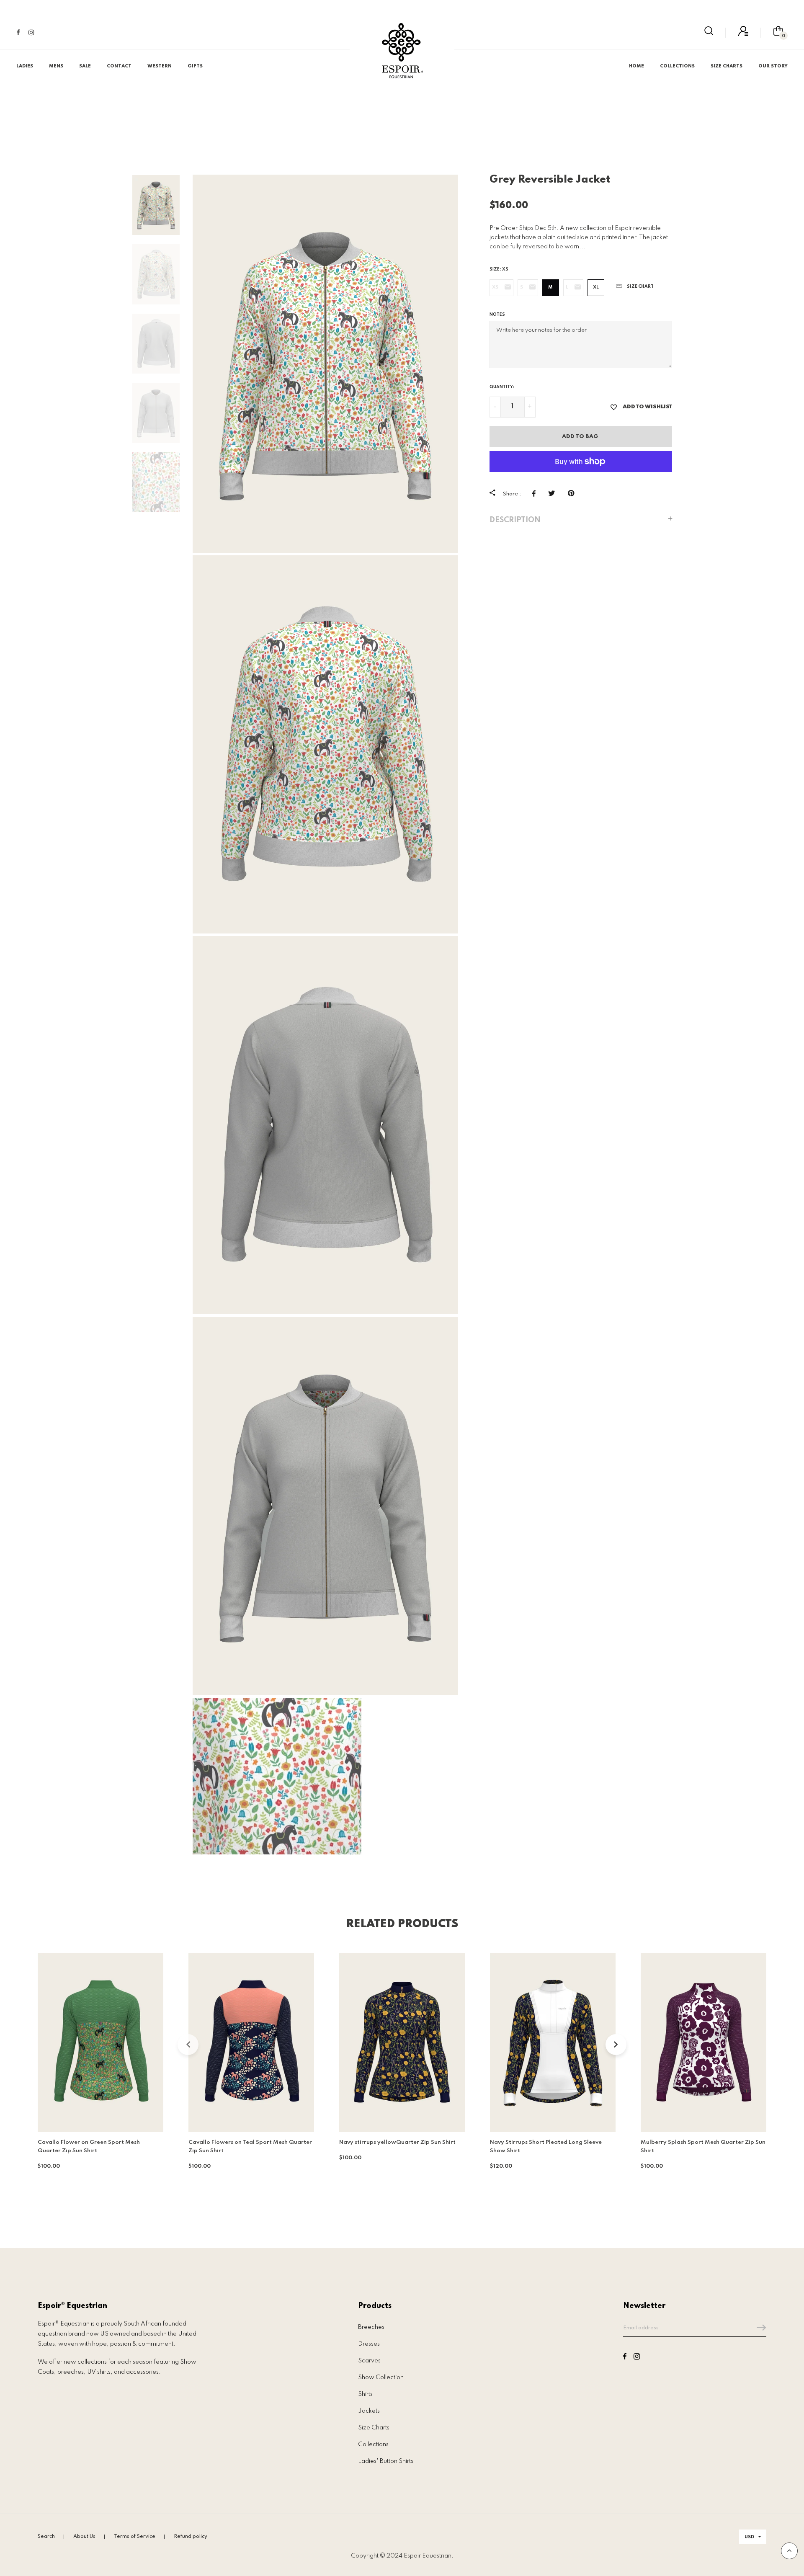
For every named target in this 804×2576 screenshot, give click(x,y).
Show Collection (381, 2377)
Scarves (369, 2361)
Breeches (371, 2327)
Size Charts (374, 2428)
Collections (373, 2444)
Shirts (365, 2394)
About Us (84, 2537)
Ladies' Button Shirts (386, 2461)
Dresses (369, 2344)
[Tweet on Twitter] (554, 493)
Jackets (369, 2411)
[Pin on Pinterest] (573, 493)
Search (46, 2537)
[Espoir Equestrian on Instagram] (31, 33)
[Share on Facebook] (536, 493)
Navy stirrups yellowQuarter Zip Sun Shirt (397, 2142)
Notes (497, 315)
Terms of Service (135, 2537)
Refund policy (191, 2537)
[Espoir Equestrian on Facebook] (18, 33)
